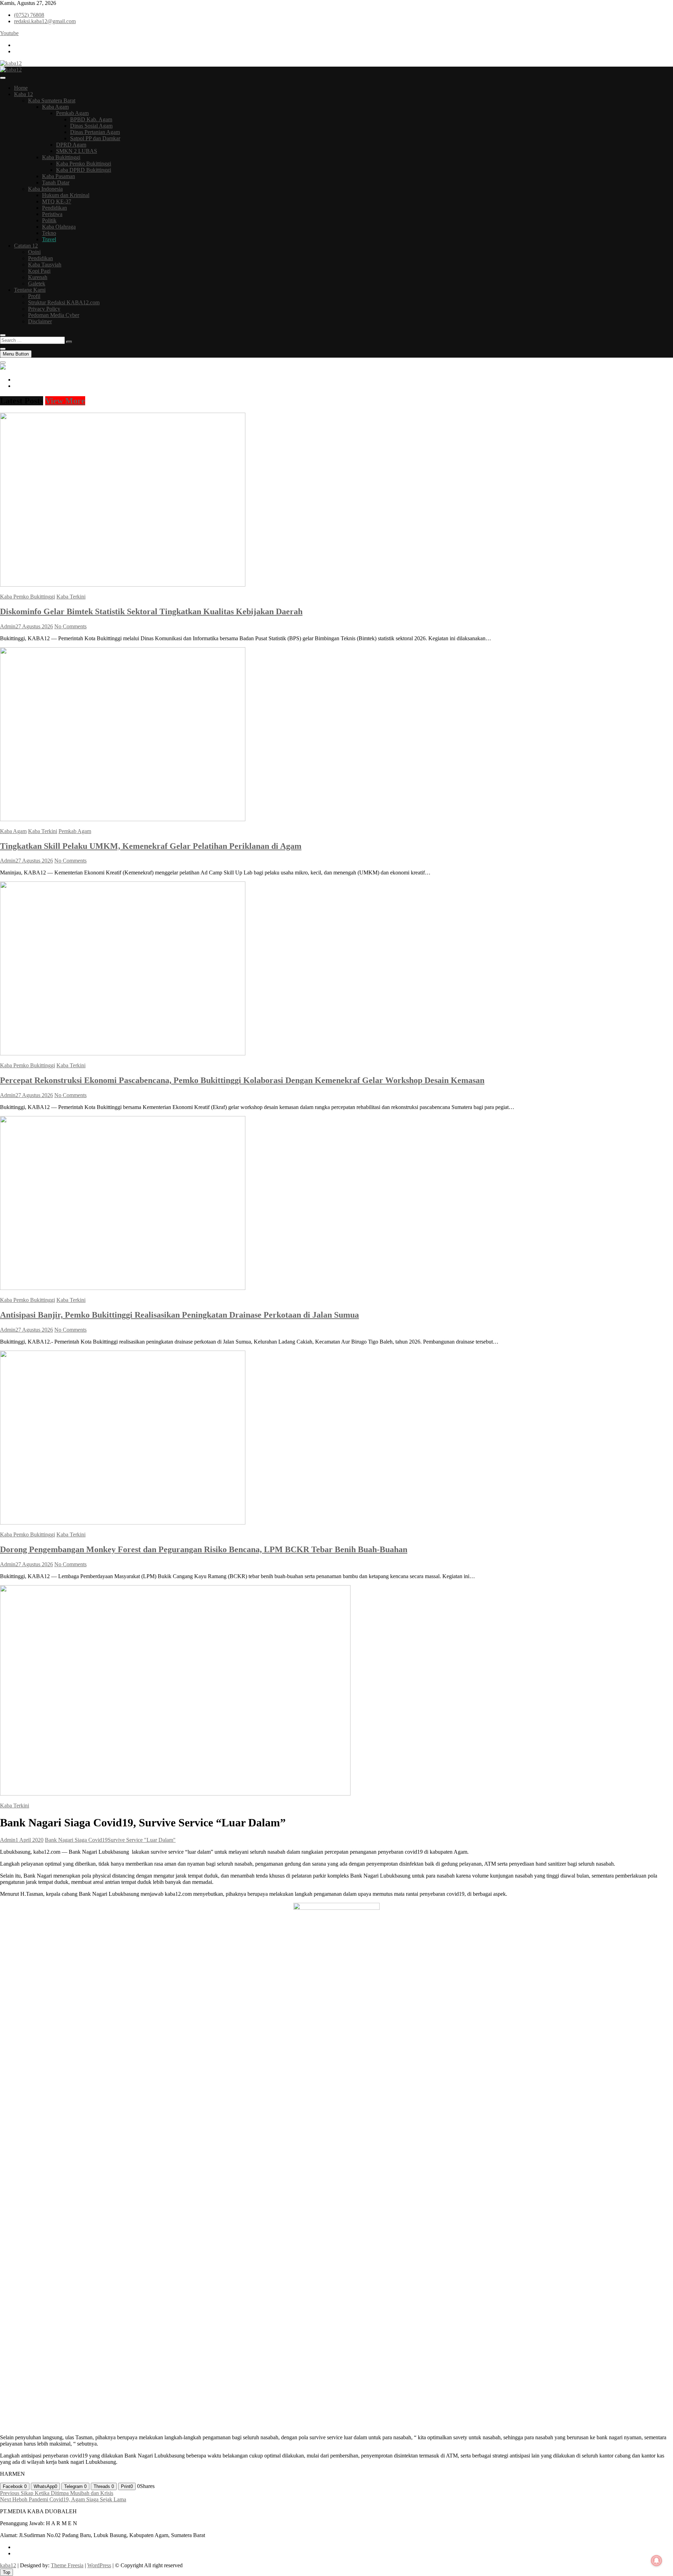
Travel (49, 239)
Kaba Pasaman (59, 176)
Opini (34, 252)
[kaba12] (3, 368)
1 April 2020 (29, 1840)
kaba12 (8, 2565)
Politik (49, 220)
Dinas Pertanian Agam (95, 132)
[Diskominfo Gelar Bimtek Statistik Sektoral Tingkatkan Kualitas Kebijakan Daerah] (123, 585)
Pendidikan (55, 208)
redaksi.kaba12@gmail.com (45, 21)
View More (65, 401)
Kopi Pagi (39, 271)
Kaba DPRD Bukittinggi (84, 170)
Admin (8, 626)
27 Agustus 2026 (34, 626)
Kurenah (38, 277)
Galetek (37, 283)
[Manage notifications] (657, 2561)
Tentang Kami (30, 290)
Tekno (49, 233)
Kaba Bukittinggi (61, 157)
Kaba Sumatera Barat (52, 100)
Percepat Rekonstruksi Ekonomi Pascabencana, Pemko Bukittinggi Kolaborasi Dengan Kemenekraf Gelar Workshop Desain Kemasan (242, 1080)
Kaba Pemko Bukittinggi (84, 164)
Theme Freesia (67, 2565)
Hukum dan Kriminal (66, 195)
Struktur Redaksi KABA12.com (64, 302)
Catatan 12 (26, 246)
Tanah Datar (56, 182)
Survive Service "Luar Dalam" (142, 1840)
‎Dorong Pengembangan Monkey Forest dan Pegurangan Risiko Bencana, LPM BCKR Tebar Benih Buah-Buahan (204, 1549)
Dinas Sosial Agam (91, 126)
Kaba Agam (55, 107)
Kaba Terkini (71, 597)
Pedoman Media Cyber (54, 315)
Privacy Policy (44, 309)
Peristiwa (52, 214)
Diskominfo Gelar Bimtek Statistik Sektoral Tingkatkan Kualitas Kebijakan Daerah (151, 611)
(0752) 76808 (29, 15)
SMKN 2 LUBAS (77, 151)
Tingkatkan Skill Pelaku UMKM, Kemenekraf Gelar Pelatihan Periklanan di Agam (151, 846)
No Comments (70, 626)
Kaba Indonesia (45, 189)
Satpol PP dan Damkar (95, 138)
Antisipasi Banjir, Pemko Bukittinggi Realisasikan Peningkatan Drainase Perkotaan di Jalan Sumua (179, 1315)
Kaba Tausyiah (45, 265)
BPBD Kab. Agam (91, 119)
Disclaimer (40, 321)
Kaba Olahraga (59, 227)
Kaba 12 (23, 94)
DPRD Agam (71, 145)
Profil (34, 296)
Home (21, 88)
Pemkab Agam (72, 113)
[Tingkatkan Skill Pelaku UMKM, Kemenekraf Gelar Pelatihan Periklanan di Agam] (123, 819)
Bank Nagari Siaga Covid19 (76, 1840)
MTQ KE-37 (57, 201)
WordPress (99, 2565)
